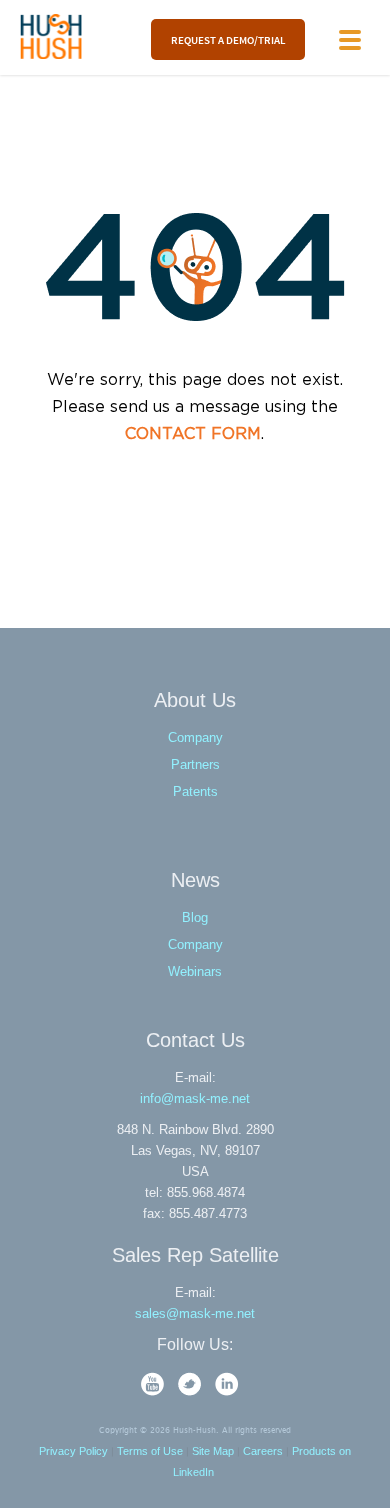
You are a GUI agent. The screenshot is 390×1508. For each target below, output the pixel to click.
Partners (195, 764)
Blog (195, 917)
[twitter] (191, 1391)
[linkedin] (227, 1391)
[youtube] (154, 1391)
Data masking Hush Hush (51, 36)
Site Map (213, 1451)
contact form (193, 434)
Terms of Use (150, 1451)
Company (195, 737)
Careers (263, 1451)
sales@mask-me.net (195, 1313)
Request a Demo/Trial (228, 39)
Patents (195, 791)
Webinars (195, 971)
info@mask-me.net (195, 1098)
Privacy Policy (73, 1451)
